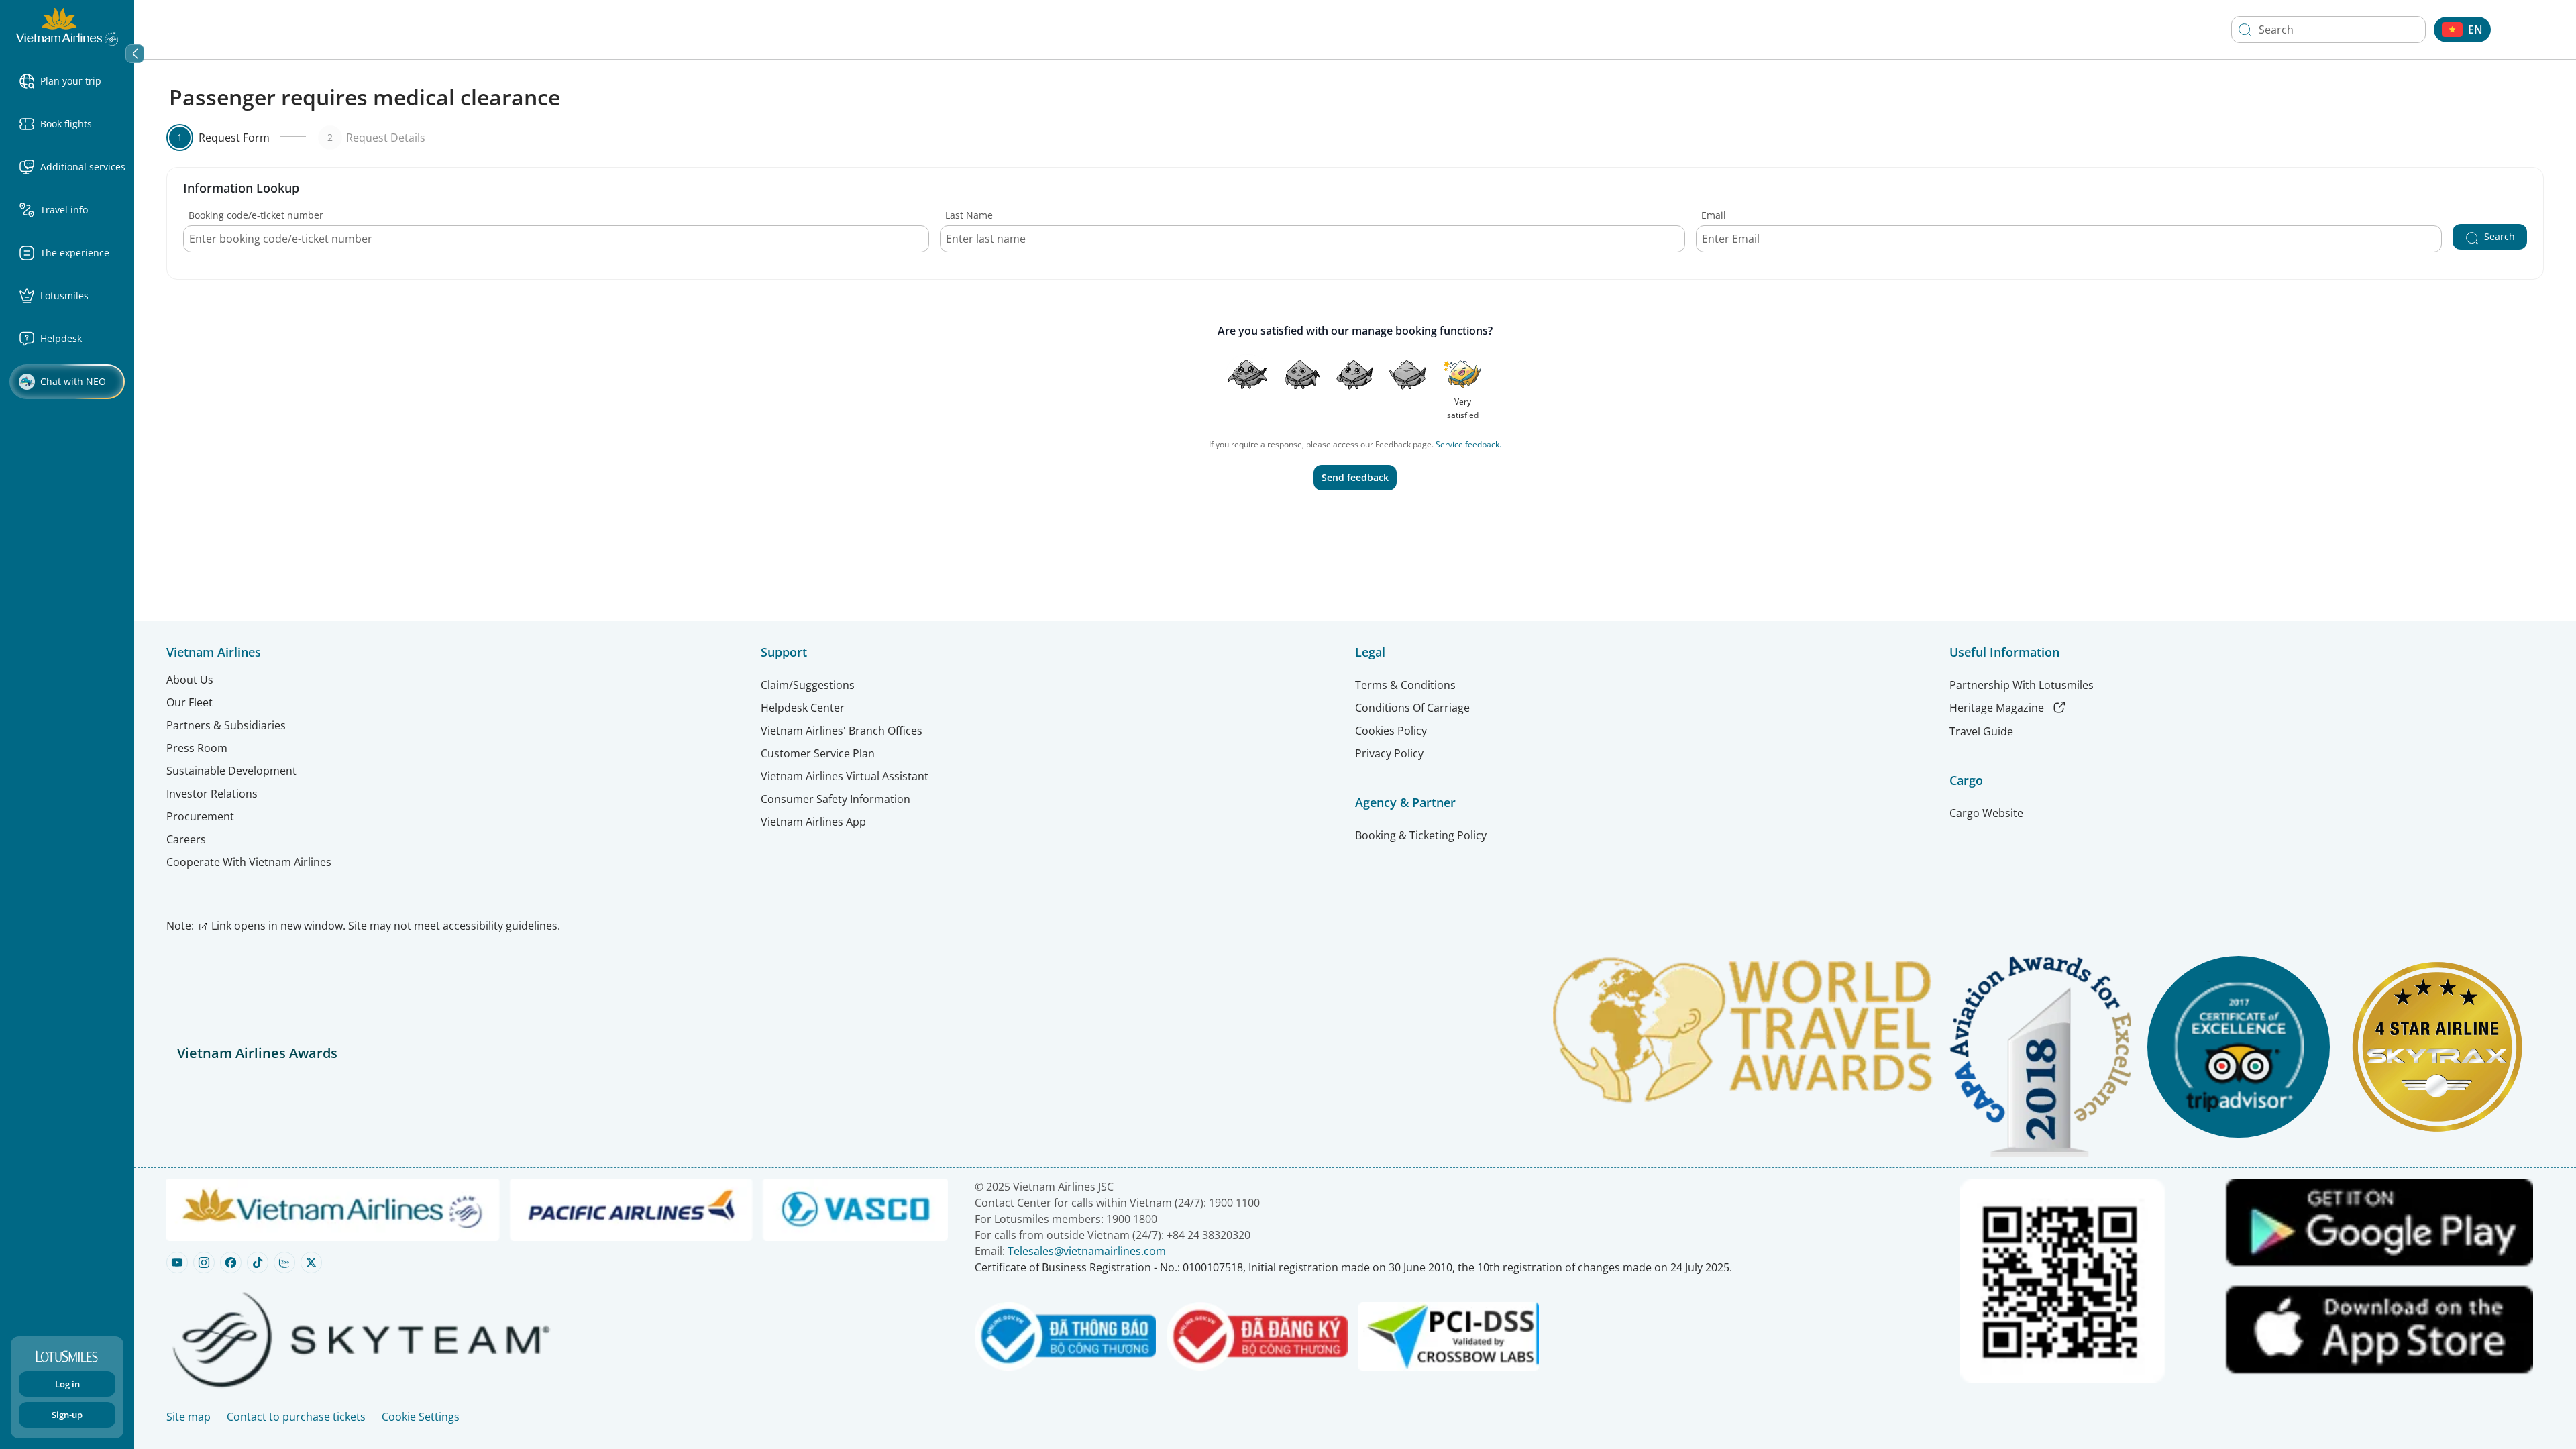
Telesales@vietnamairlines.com (1087, 1251)
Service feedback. (1468, 444)
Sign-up (67, 1415)
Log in (67, 1384)
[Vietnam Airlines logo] (67, 25)
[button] (72, 81)
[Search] (2245, 30)
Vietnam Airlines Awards (257, 1053)
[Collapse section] (135, 54)
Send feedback (1355, 477)
